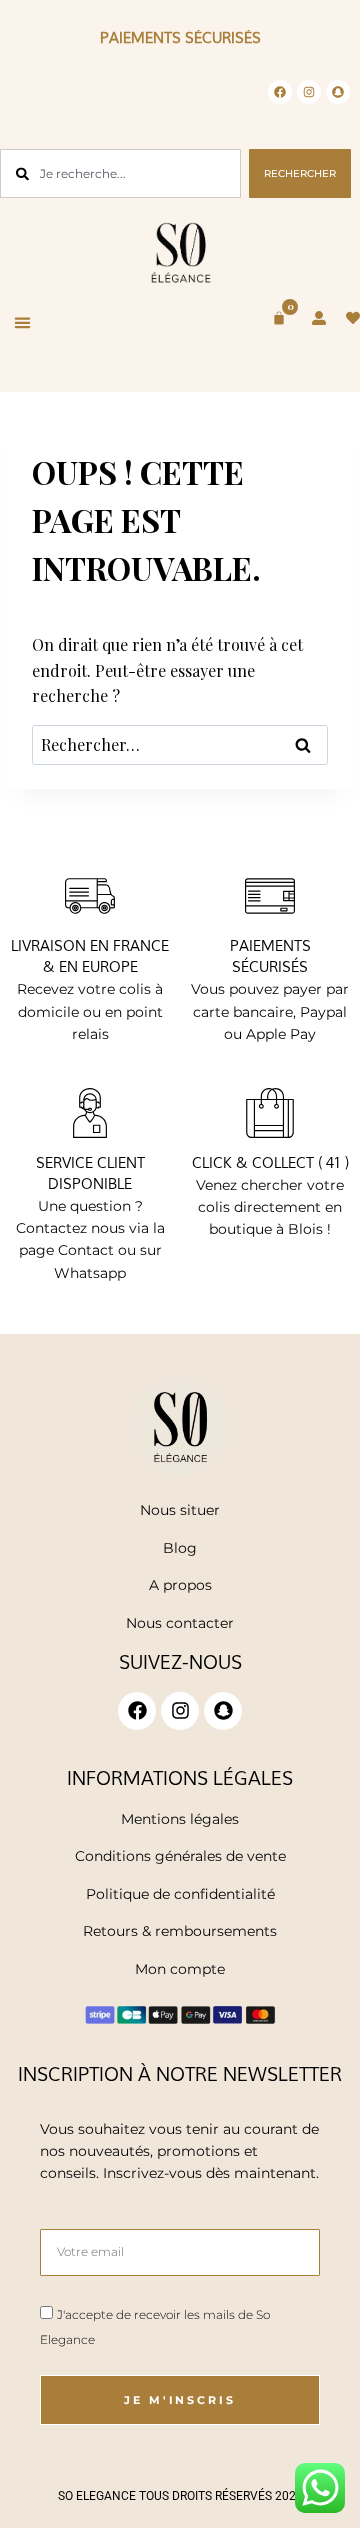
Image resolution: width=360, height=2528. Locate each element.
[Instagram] (309, 92)
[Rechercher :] (180, 744)
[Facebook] (280, 92)
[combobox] (120, 173)
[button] (23, 323)
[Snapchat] (338, 92)
